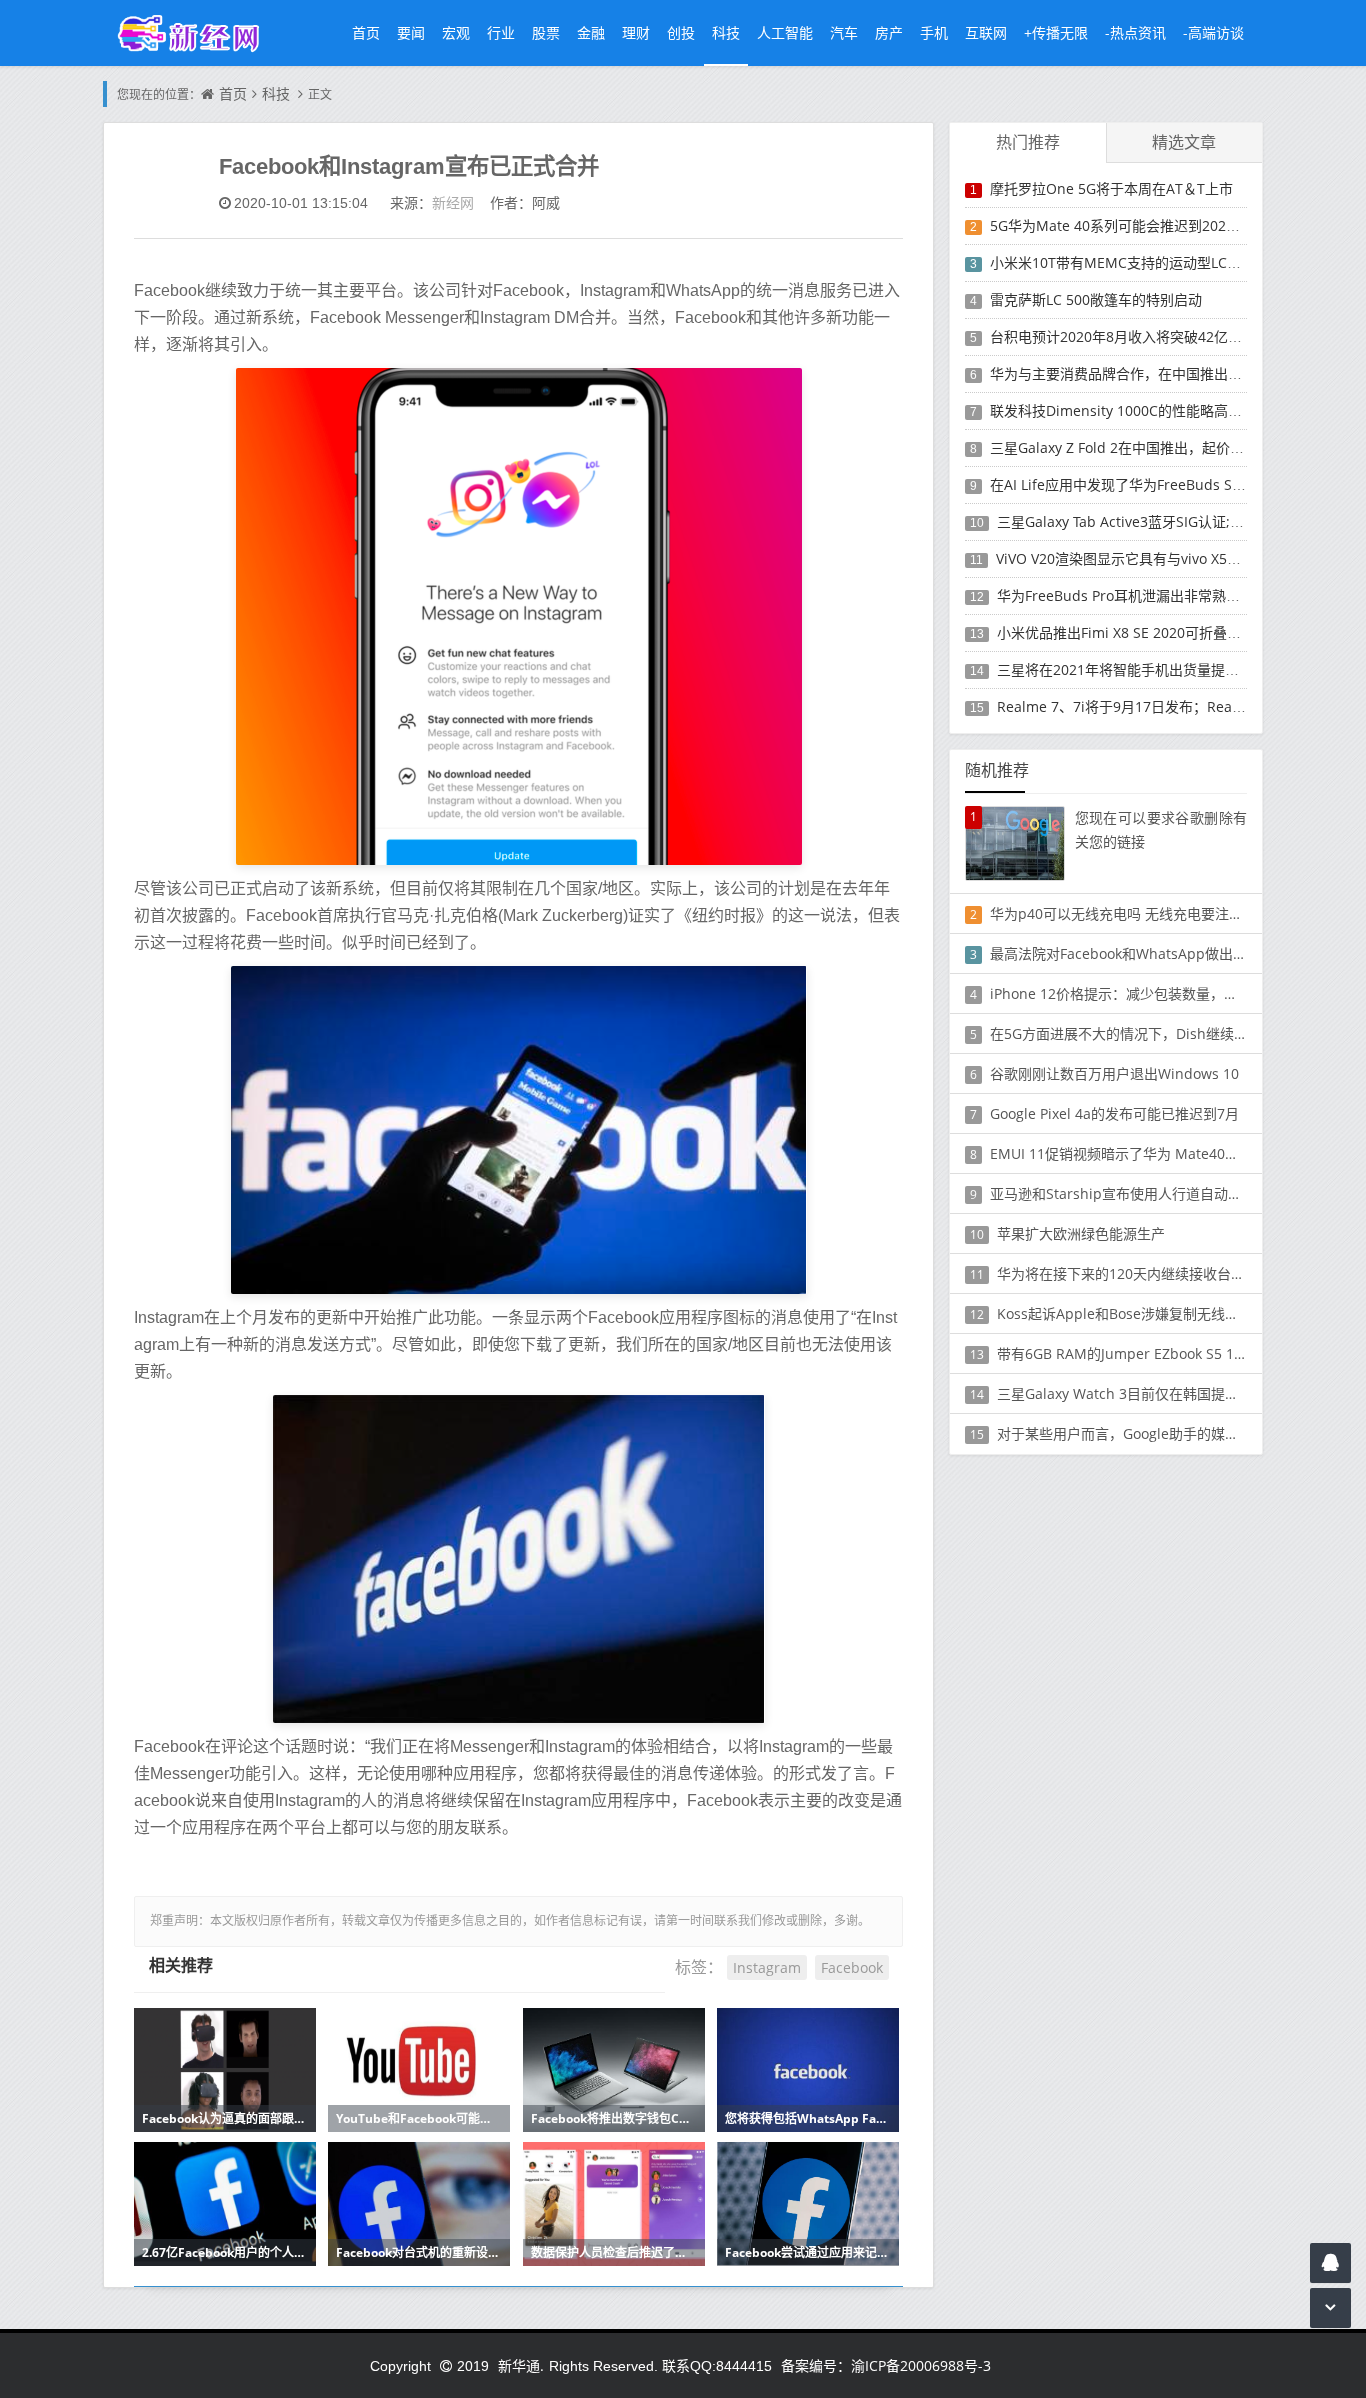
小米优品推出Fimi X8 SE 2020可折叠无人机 (1133, 632)
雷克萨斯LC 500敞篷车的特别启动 (1096, 299)
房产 (889, 32)
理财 (636, 32)
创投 (681, 32)
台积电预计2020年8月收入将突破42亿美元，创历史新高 (1165, 336)
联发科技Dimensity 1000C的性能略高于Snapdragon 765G (1176, 410)
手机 (934, 32)
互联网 (986, 32)
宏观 (456, 32)
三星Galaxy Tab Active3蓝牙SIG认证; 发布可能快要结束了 (1178, 521)
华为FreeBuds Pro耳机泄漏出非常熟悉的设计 (1139, 595)
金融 (591, 32)
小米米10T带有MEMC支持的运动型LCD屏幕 (1127, 262)
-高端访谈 (1213, 32)
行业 (501, 32)
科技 (726, 32)
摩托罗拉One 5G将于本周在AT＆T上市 (1111, 188)
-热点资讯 (1135, 32)
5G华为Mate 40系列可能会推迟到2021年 (1119, 225)
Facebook (852, 1967)
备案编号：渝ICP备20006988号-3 (886, 2365)
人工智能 (785, 32)
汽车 (844, 32)
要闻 (411, 32)
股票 (546, 32)
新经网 (453, 202)
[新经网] (199, 32)
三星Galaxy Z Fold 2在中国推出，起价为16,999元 (1145, 447)
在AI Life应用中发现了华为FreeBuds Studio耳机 (1142, 484)
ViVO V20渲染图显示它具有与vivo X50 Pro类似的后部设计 (1177, 558)
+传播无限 (1056, 32)
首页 (366, 32)
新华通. (521, 2365)
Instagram (767, 1967)
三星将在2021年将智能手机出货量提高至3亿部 (1143, 669)
